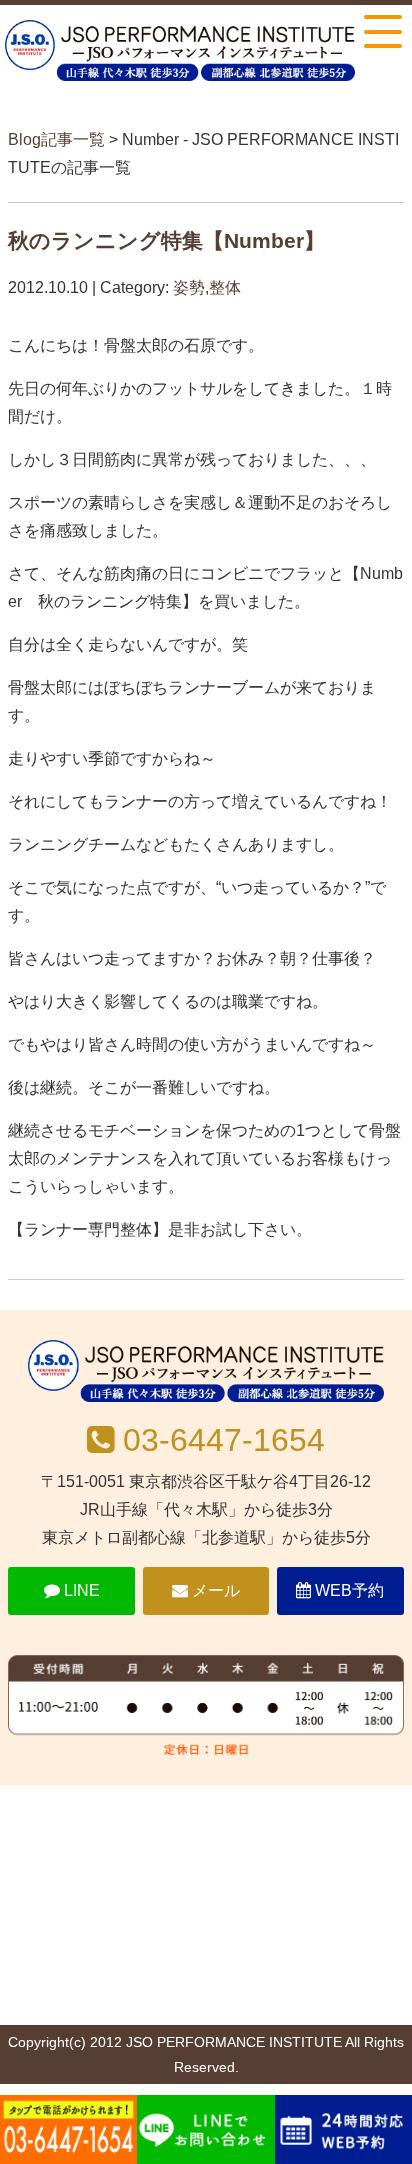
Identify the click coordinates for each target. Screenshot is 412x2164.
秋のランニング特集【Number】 (166, 240)
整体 (225, 287)
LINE (80, 1590)
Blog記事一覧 (56, 139)
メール (214, 1590)
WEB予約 (347, 1590)
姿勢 (189, 287)
